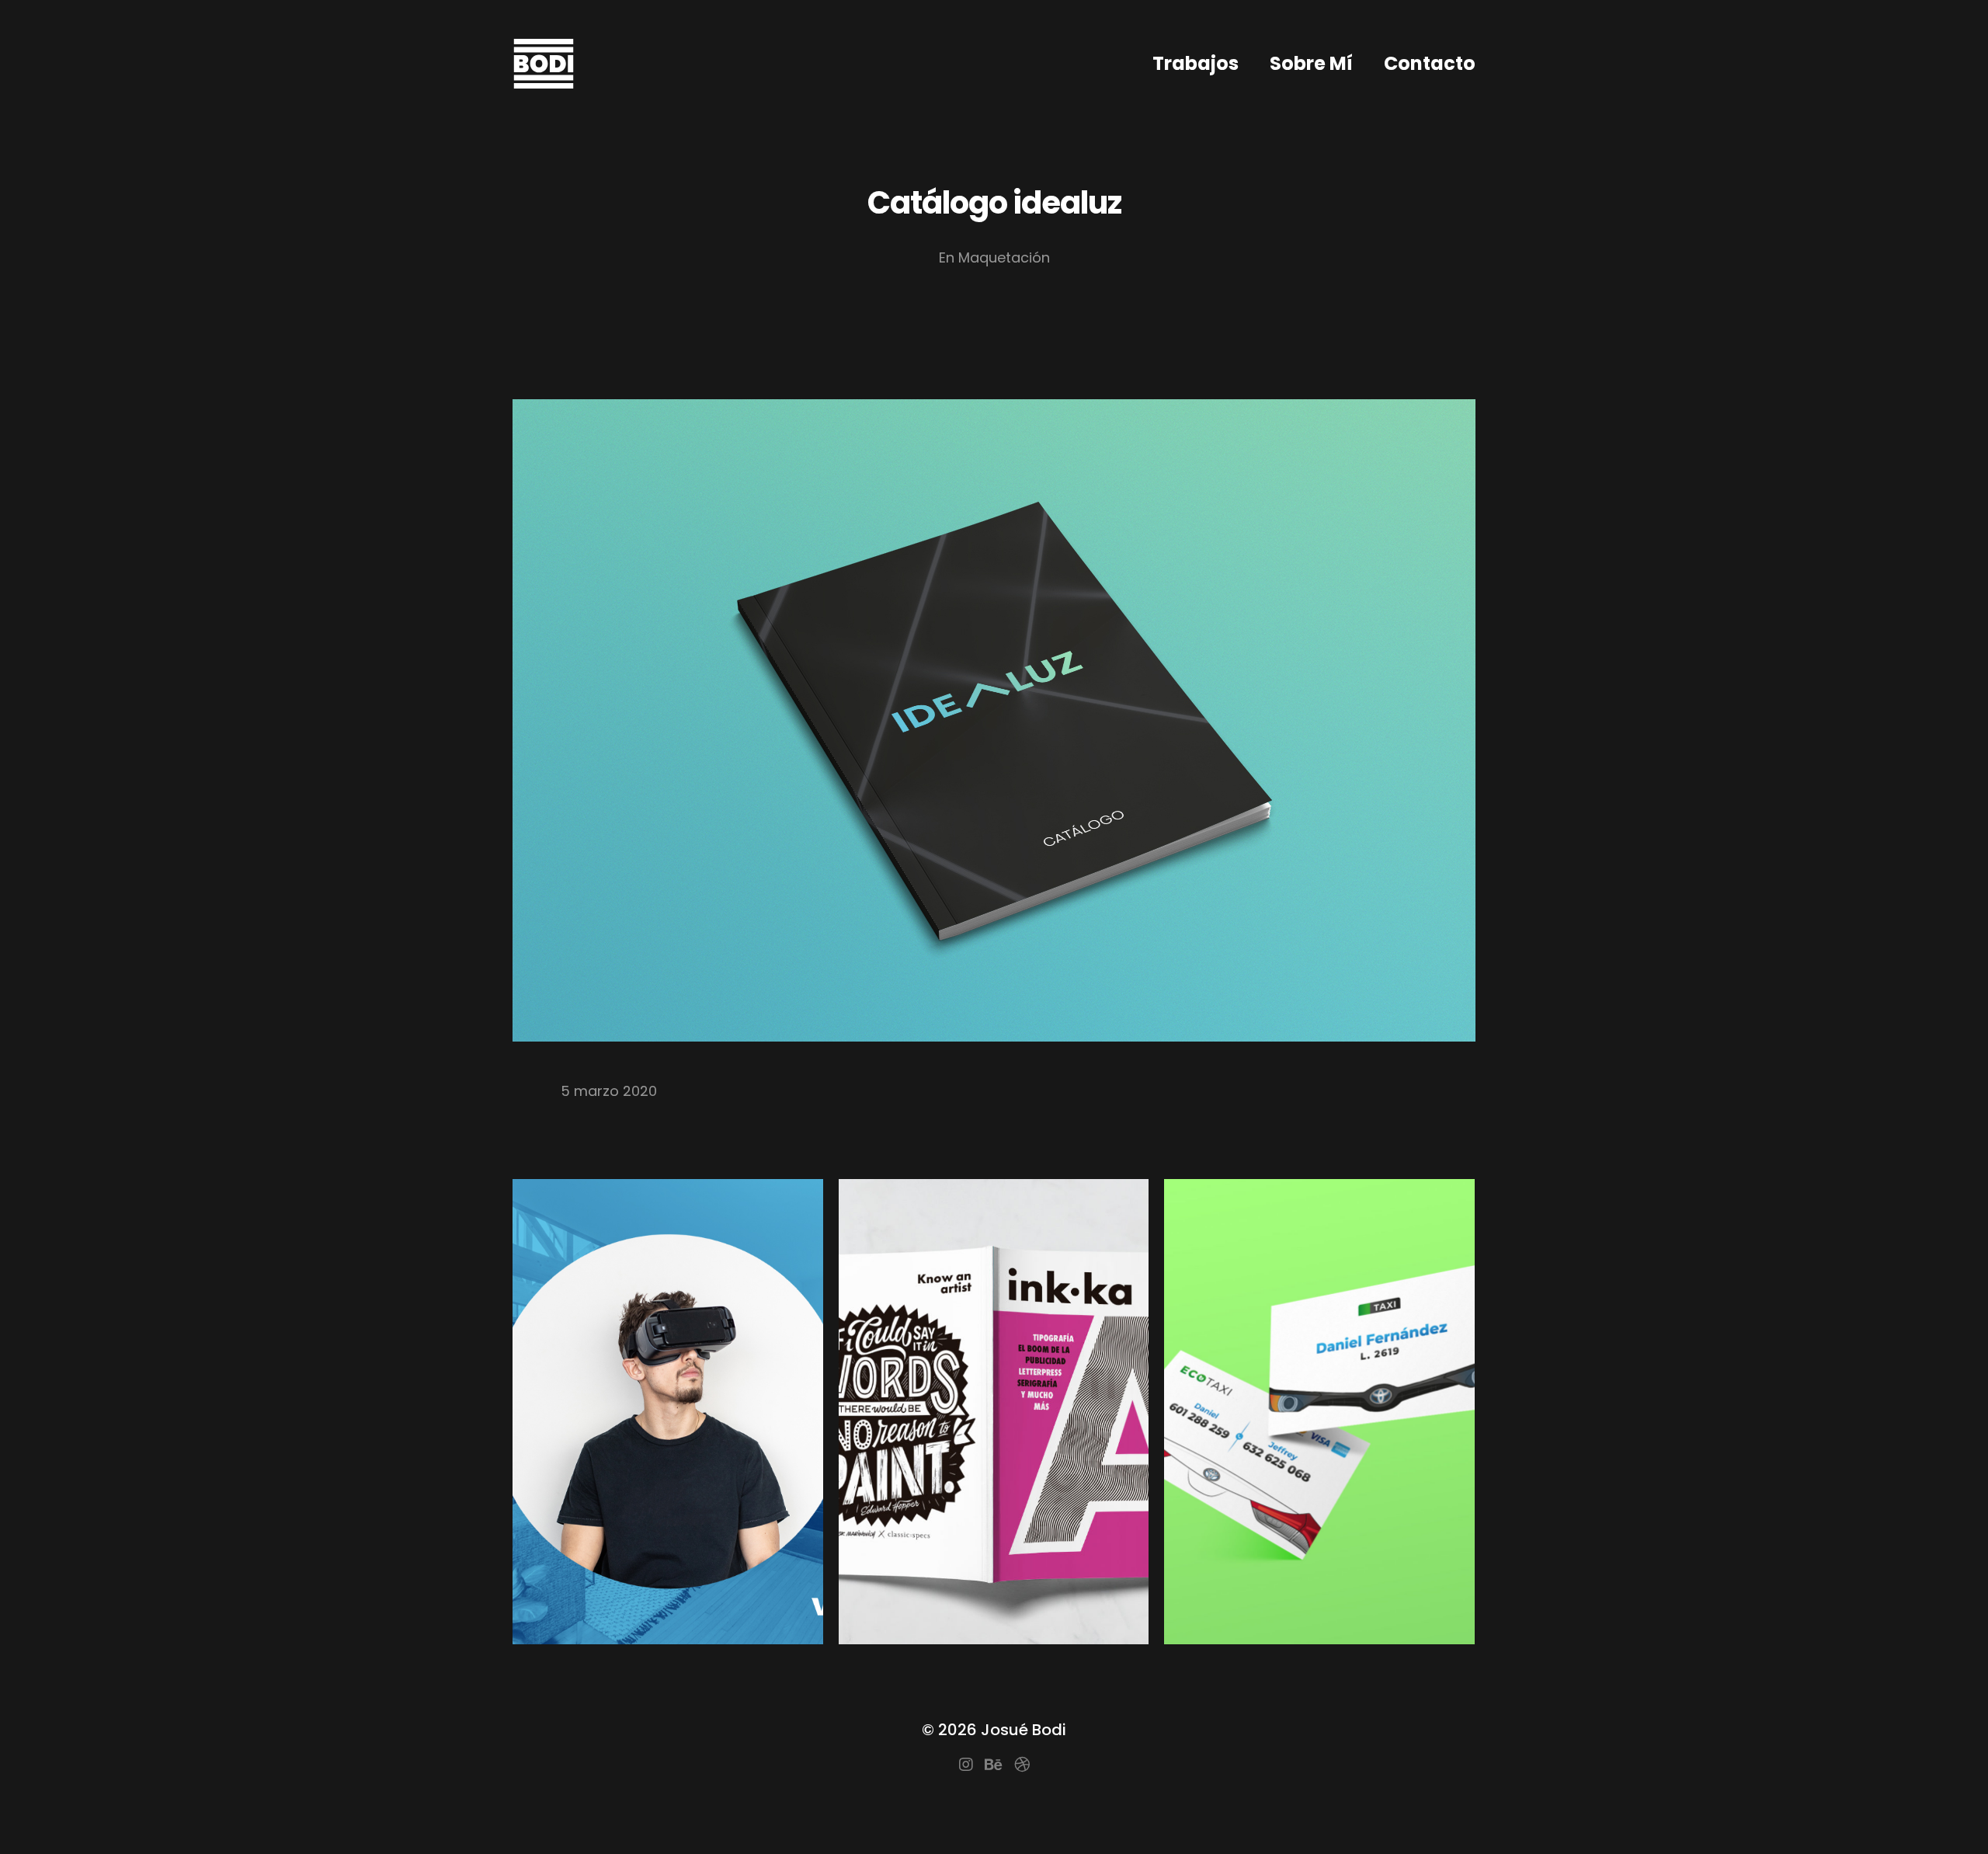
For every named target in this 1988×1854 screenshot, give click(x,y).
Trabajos (1196, 63)
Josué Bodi (1024, 1730)
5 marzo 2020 (609, 1091)
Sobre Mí (1311, 63)
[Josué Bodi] (544, 64)
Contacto (1430, 63)
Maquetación (1004, 257)
